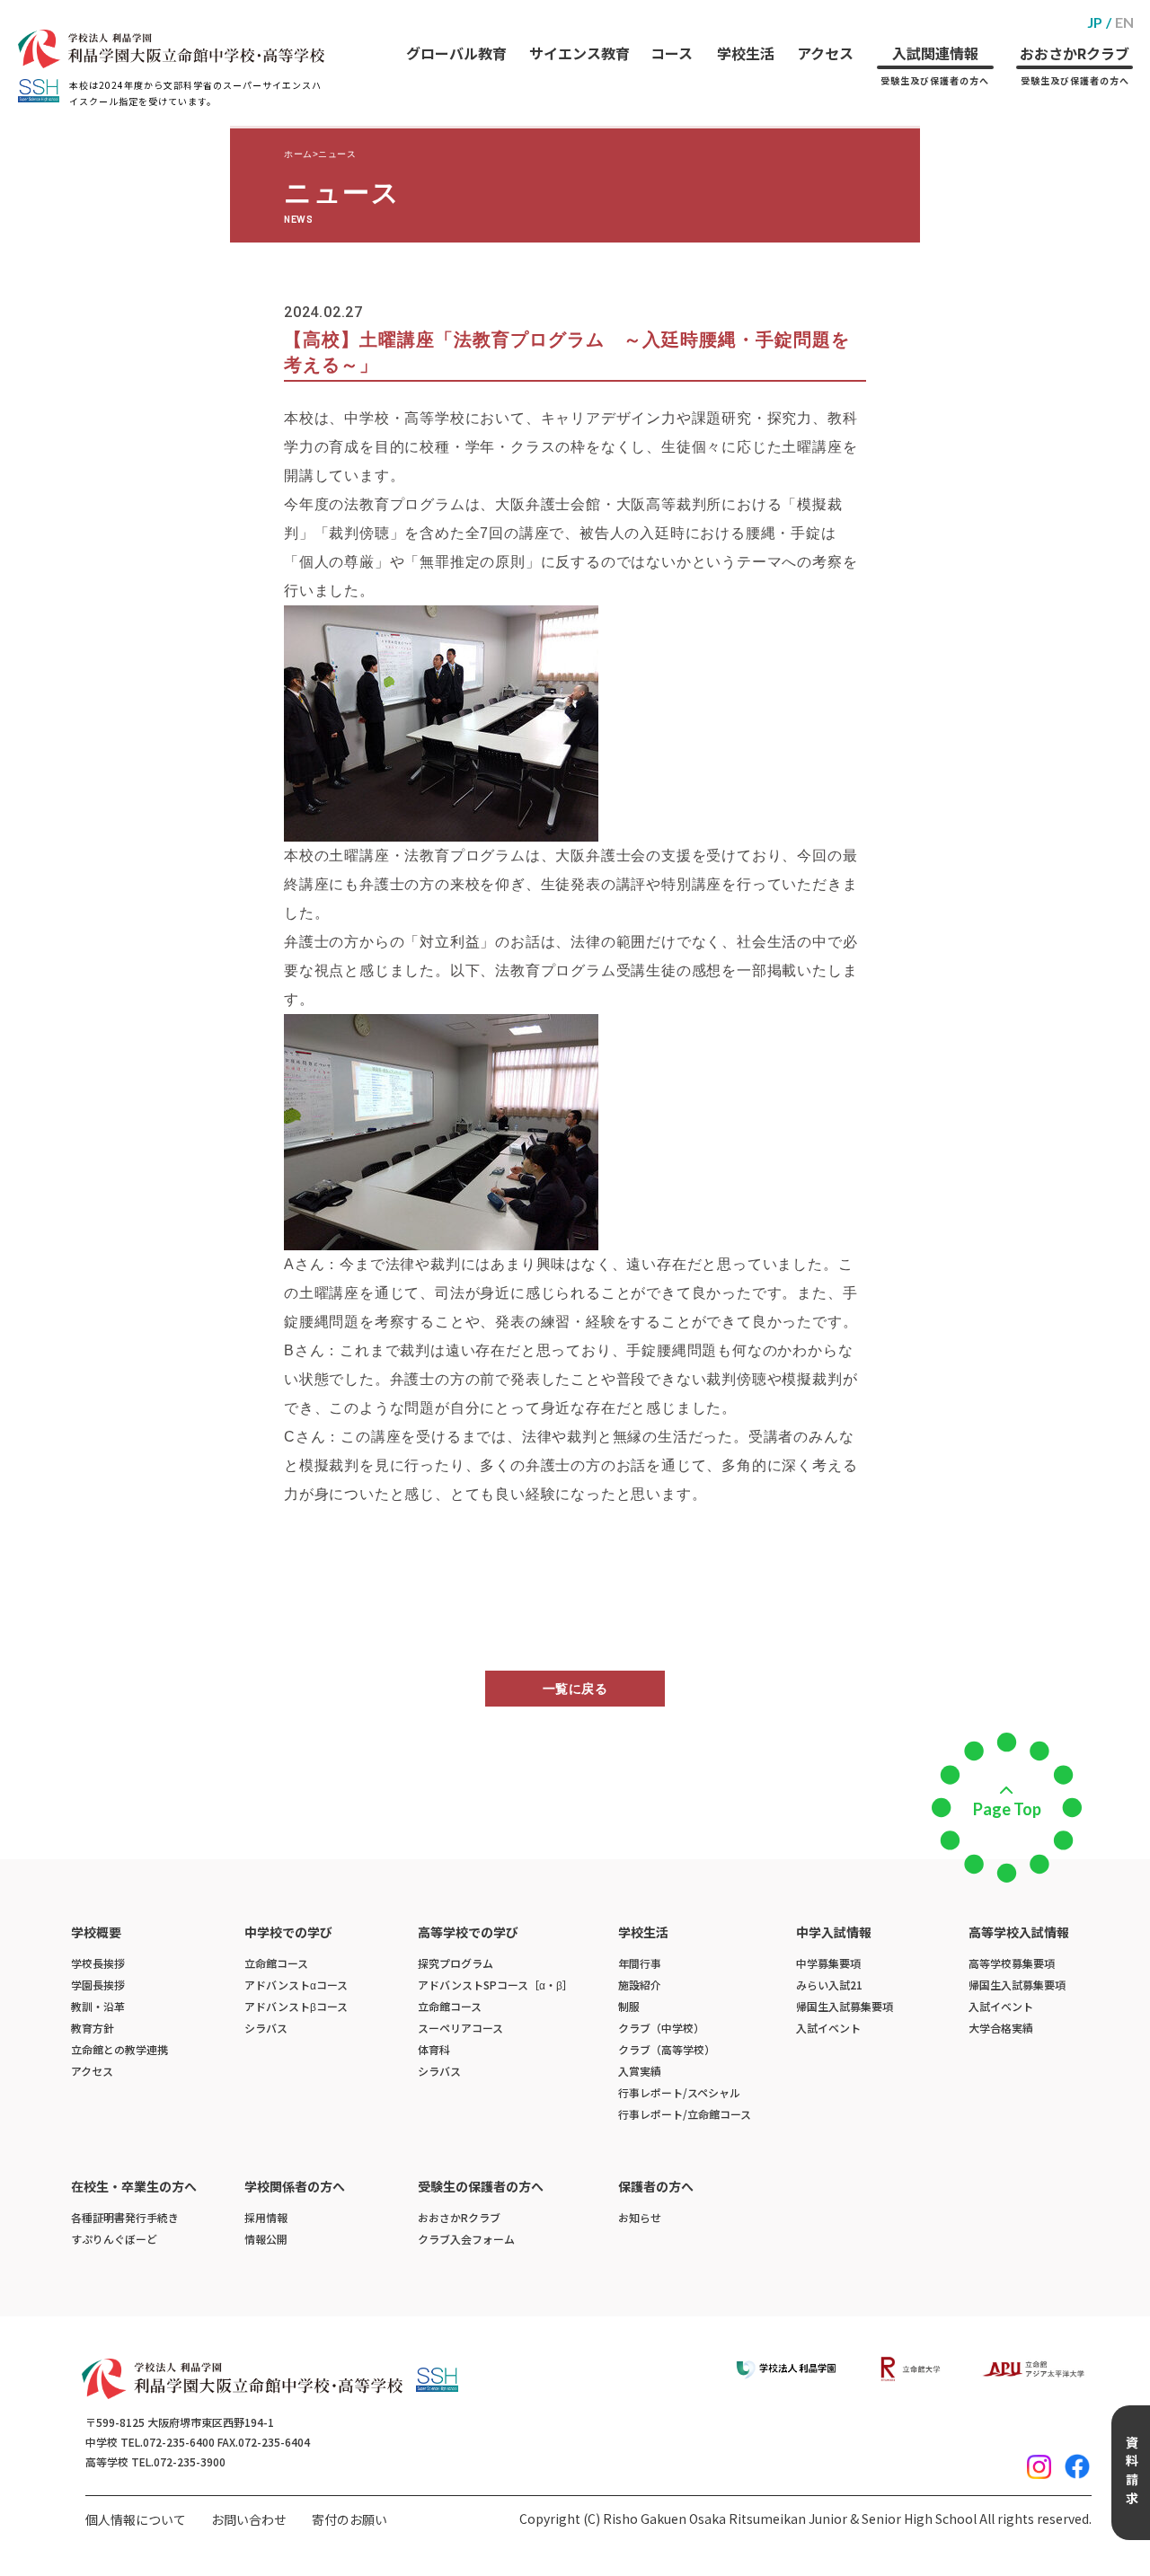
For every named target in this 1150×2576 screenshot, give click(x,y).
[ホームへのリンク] (171, 49)
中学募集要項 (828, 1963)
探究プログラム (456, 1963)
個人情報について (136, 2519)
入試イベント (828, 2028)
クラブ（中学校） (661, 2028)
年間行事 (640, 1963)
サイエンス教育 (579, 53)
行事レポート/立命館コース (685, 2114)
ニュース (337, 154)
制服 (629, 2006)
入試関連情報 (935, 65)
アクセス (825, 53)
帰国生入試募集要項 (845, 2006)
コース (672, 53)
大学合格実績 (1001, 2028)
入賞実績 (640, 2071)
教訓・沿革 (98, 2006)
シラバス (266, 2028)
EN (1124, 22)
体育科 (434, 2049)
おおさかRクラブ (1075, 65)
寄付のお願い (349, 2519)
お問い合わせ (249, 2519)
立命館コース (276, 1963)
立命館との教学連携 (119, 2049)
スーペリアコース (460, 2028)
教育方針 (93, 2028)
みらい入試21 (829, 1985)
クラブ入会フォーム (466, 2239)
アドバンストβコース (296, 2006)
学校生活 (746, 53)
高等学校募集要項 (1012, 1963)
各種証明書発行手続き (125, 2217)
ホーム (298, 154)
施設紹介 (640, 1985)
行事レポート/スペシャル (679, 2092)
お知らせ (640, 2217)
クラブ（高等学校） (667, 2049)
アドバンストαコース (296, 1985)
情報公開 (266, 2239)
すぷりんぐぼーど (114, 2239)
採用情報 (266, 2217)
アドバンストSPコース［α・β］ (495, 1985)
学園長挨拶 (98, 1985)
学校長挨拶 (98, 1963)
